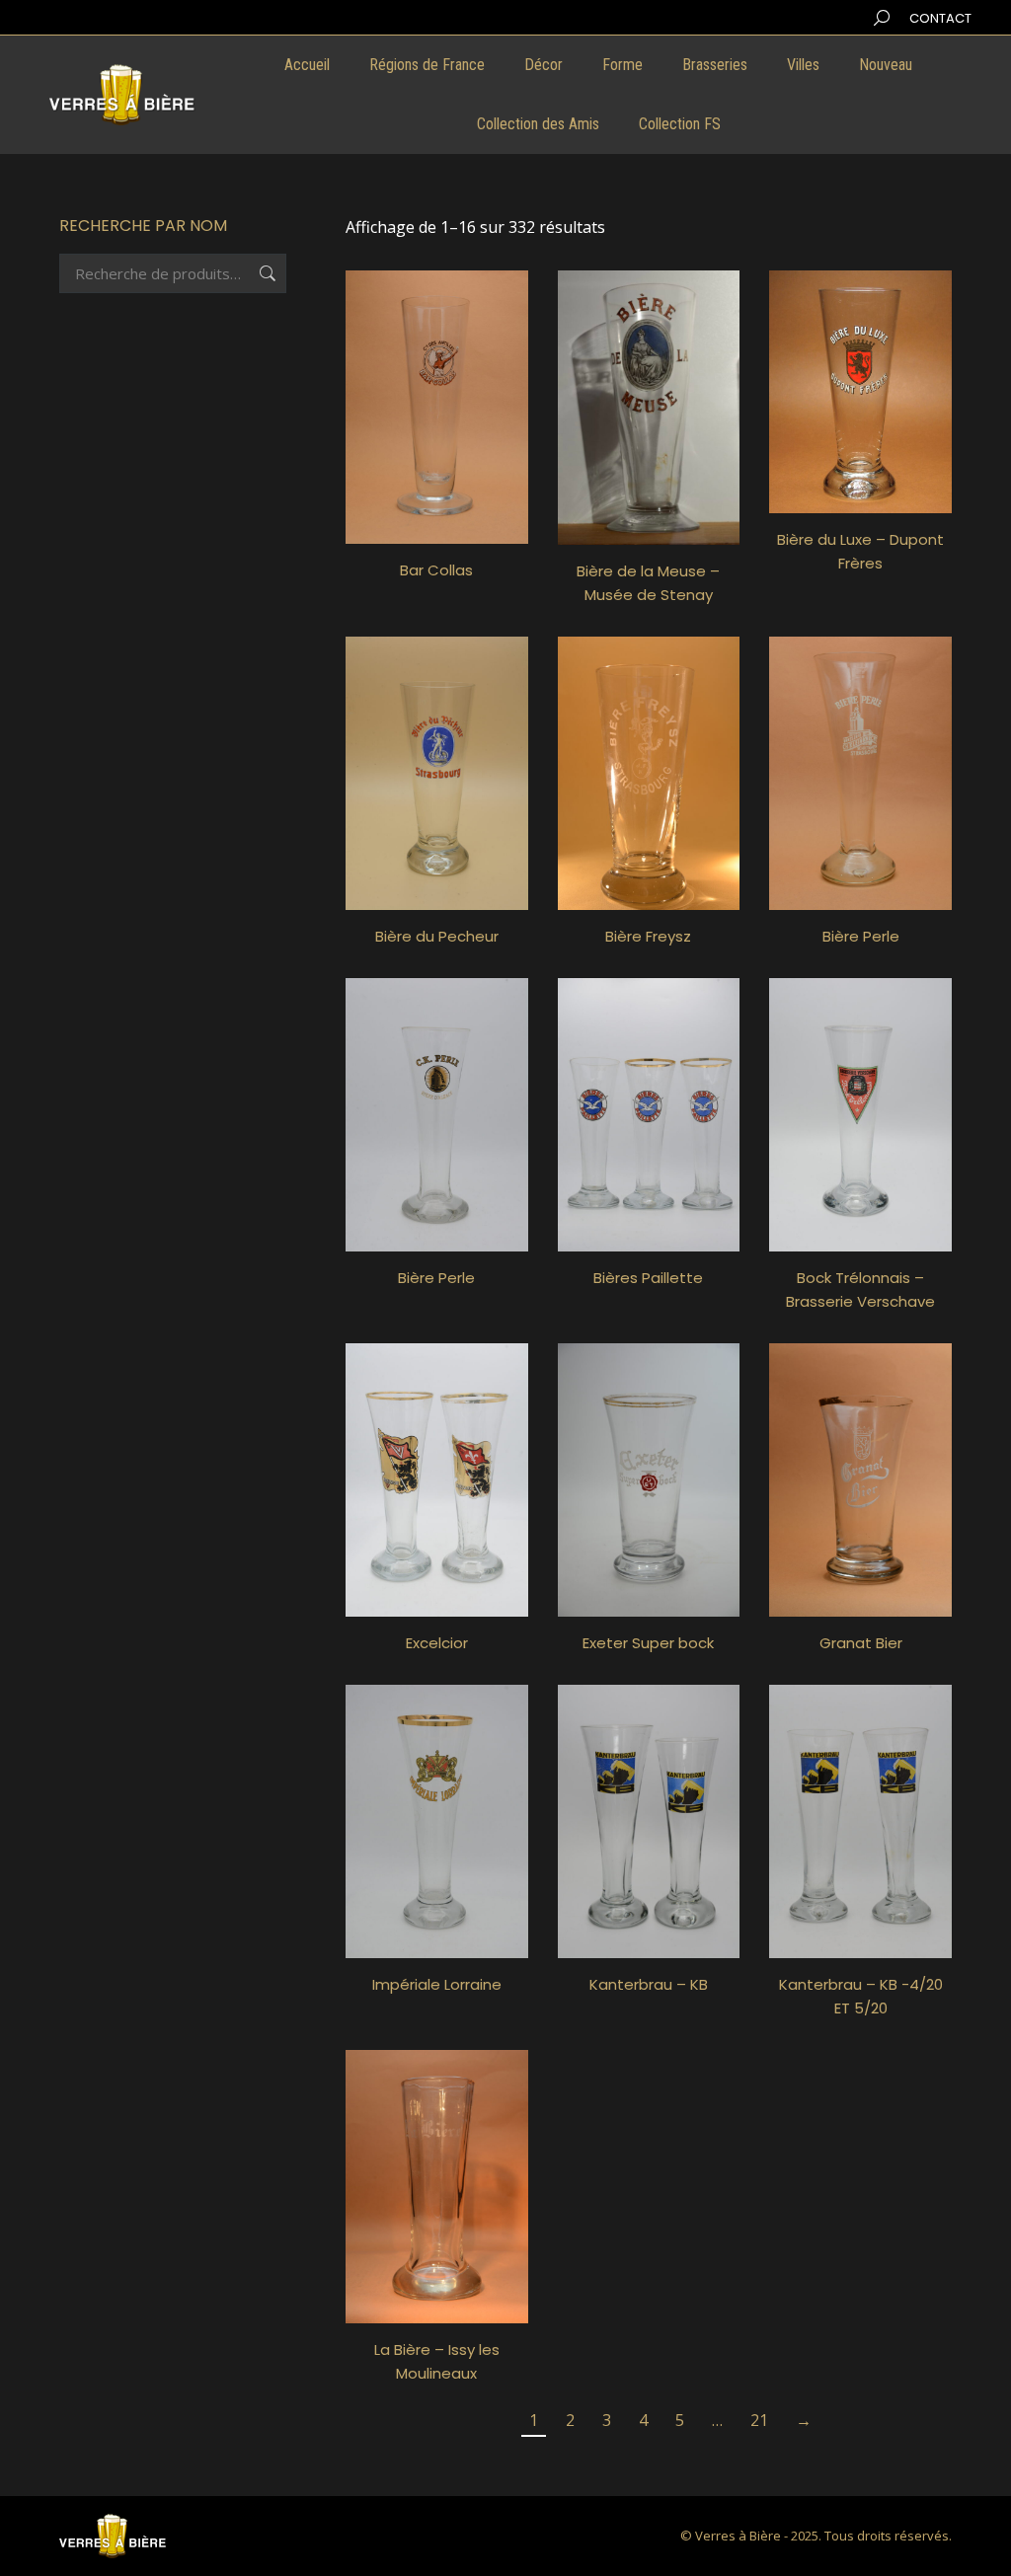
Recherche (266, 273)
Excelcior (437, 1643)
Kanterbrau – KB (649, 1984)
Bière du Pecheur (437, 936)
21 (759, 2420)
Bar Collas (436, 570)
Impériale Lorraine (437, 1984)
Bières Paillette (648, 1278)
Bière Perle (861, 936)
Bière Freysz (648, 936)
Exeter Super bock (648, 1643)
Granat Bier (861, 1643)
